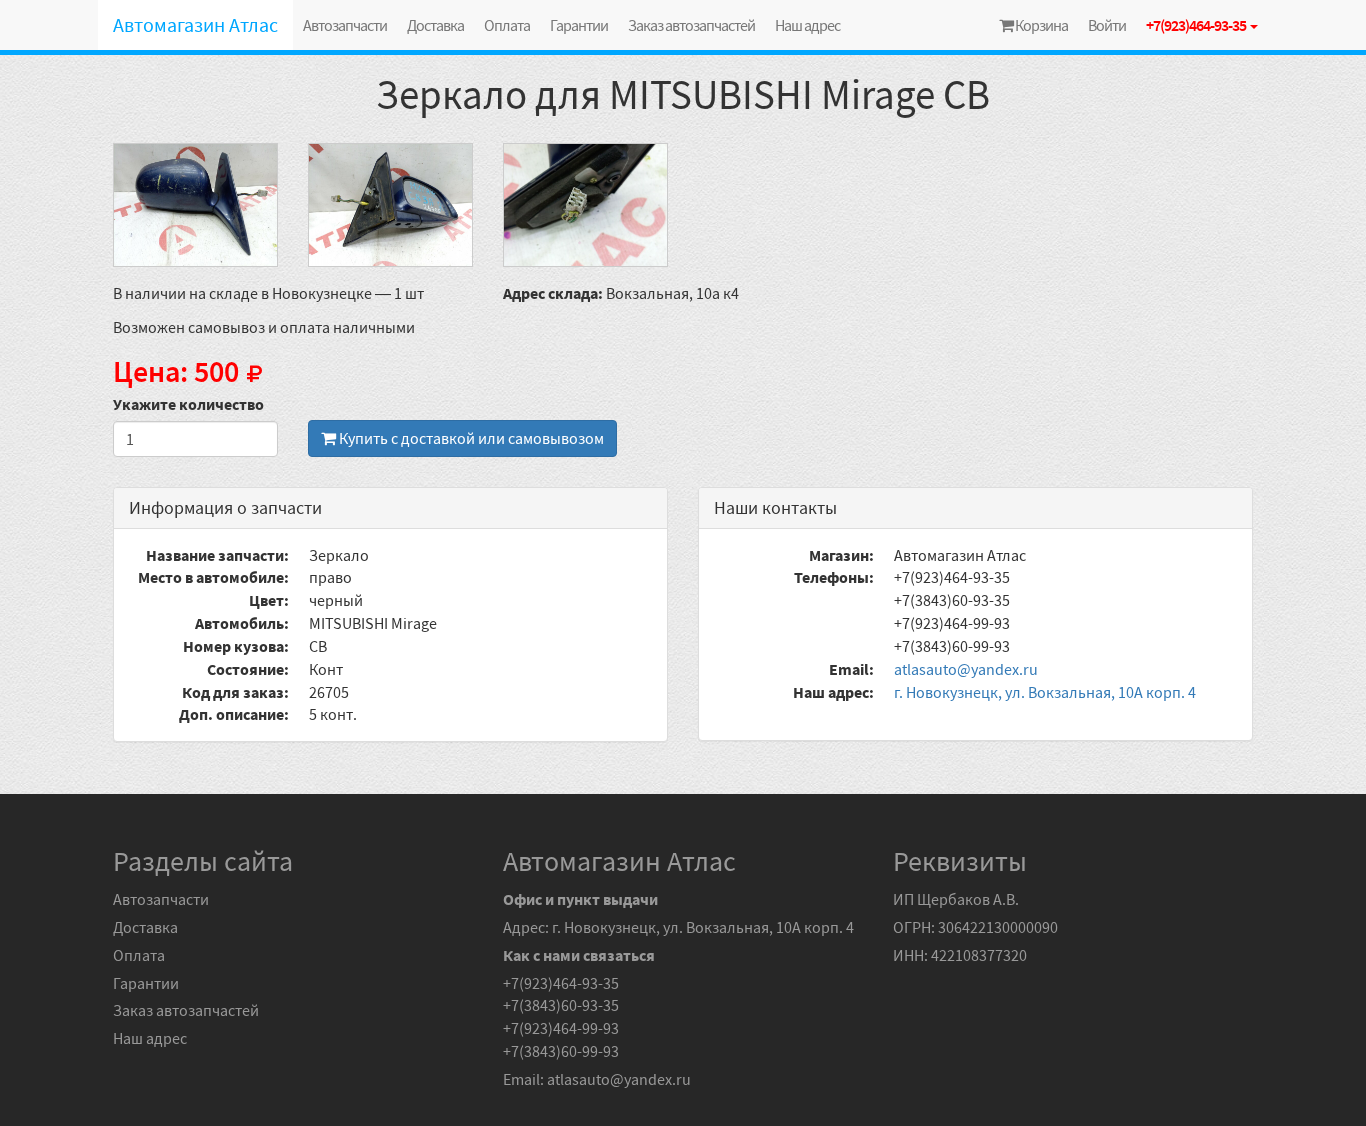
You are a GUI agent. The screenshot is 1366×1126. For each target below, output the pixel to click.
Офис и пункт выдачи (580, 899)
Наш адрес (807, 25)
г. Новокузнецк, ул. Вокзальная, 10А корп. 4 (1045, 692)
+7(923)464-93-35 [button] (1197, 25)
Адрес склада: (553, 293)
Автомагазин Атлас (195, 24)
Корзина (1040, 25)
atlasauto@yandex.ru (966, 669)
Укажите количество (188, 404)
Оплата (507, 25)
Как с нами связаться (579, 955)
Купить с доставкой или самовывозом (470, 438)
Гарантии (579, 25)
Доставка (435, 25)
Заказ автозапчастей (691, 25)
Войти (1107, 25)
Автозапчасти (345, 25)
